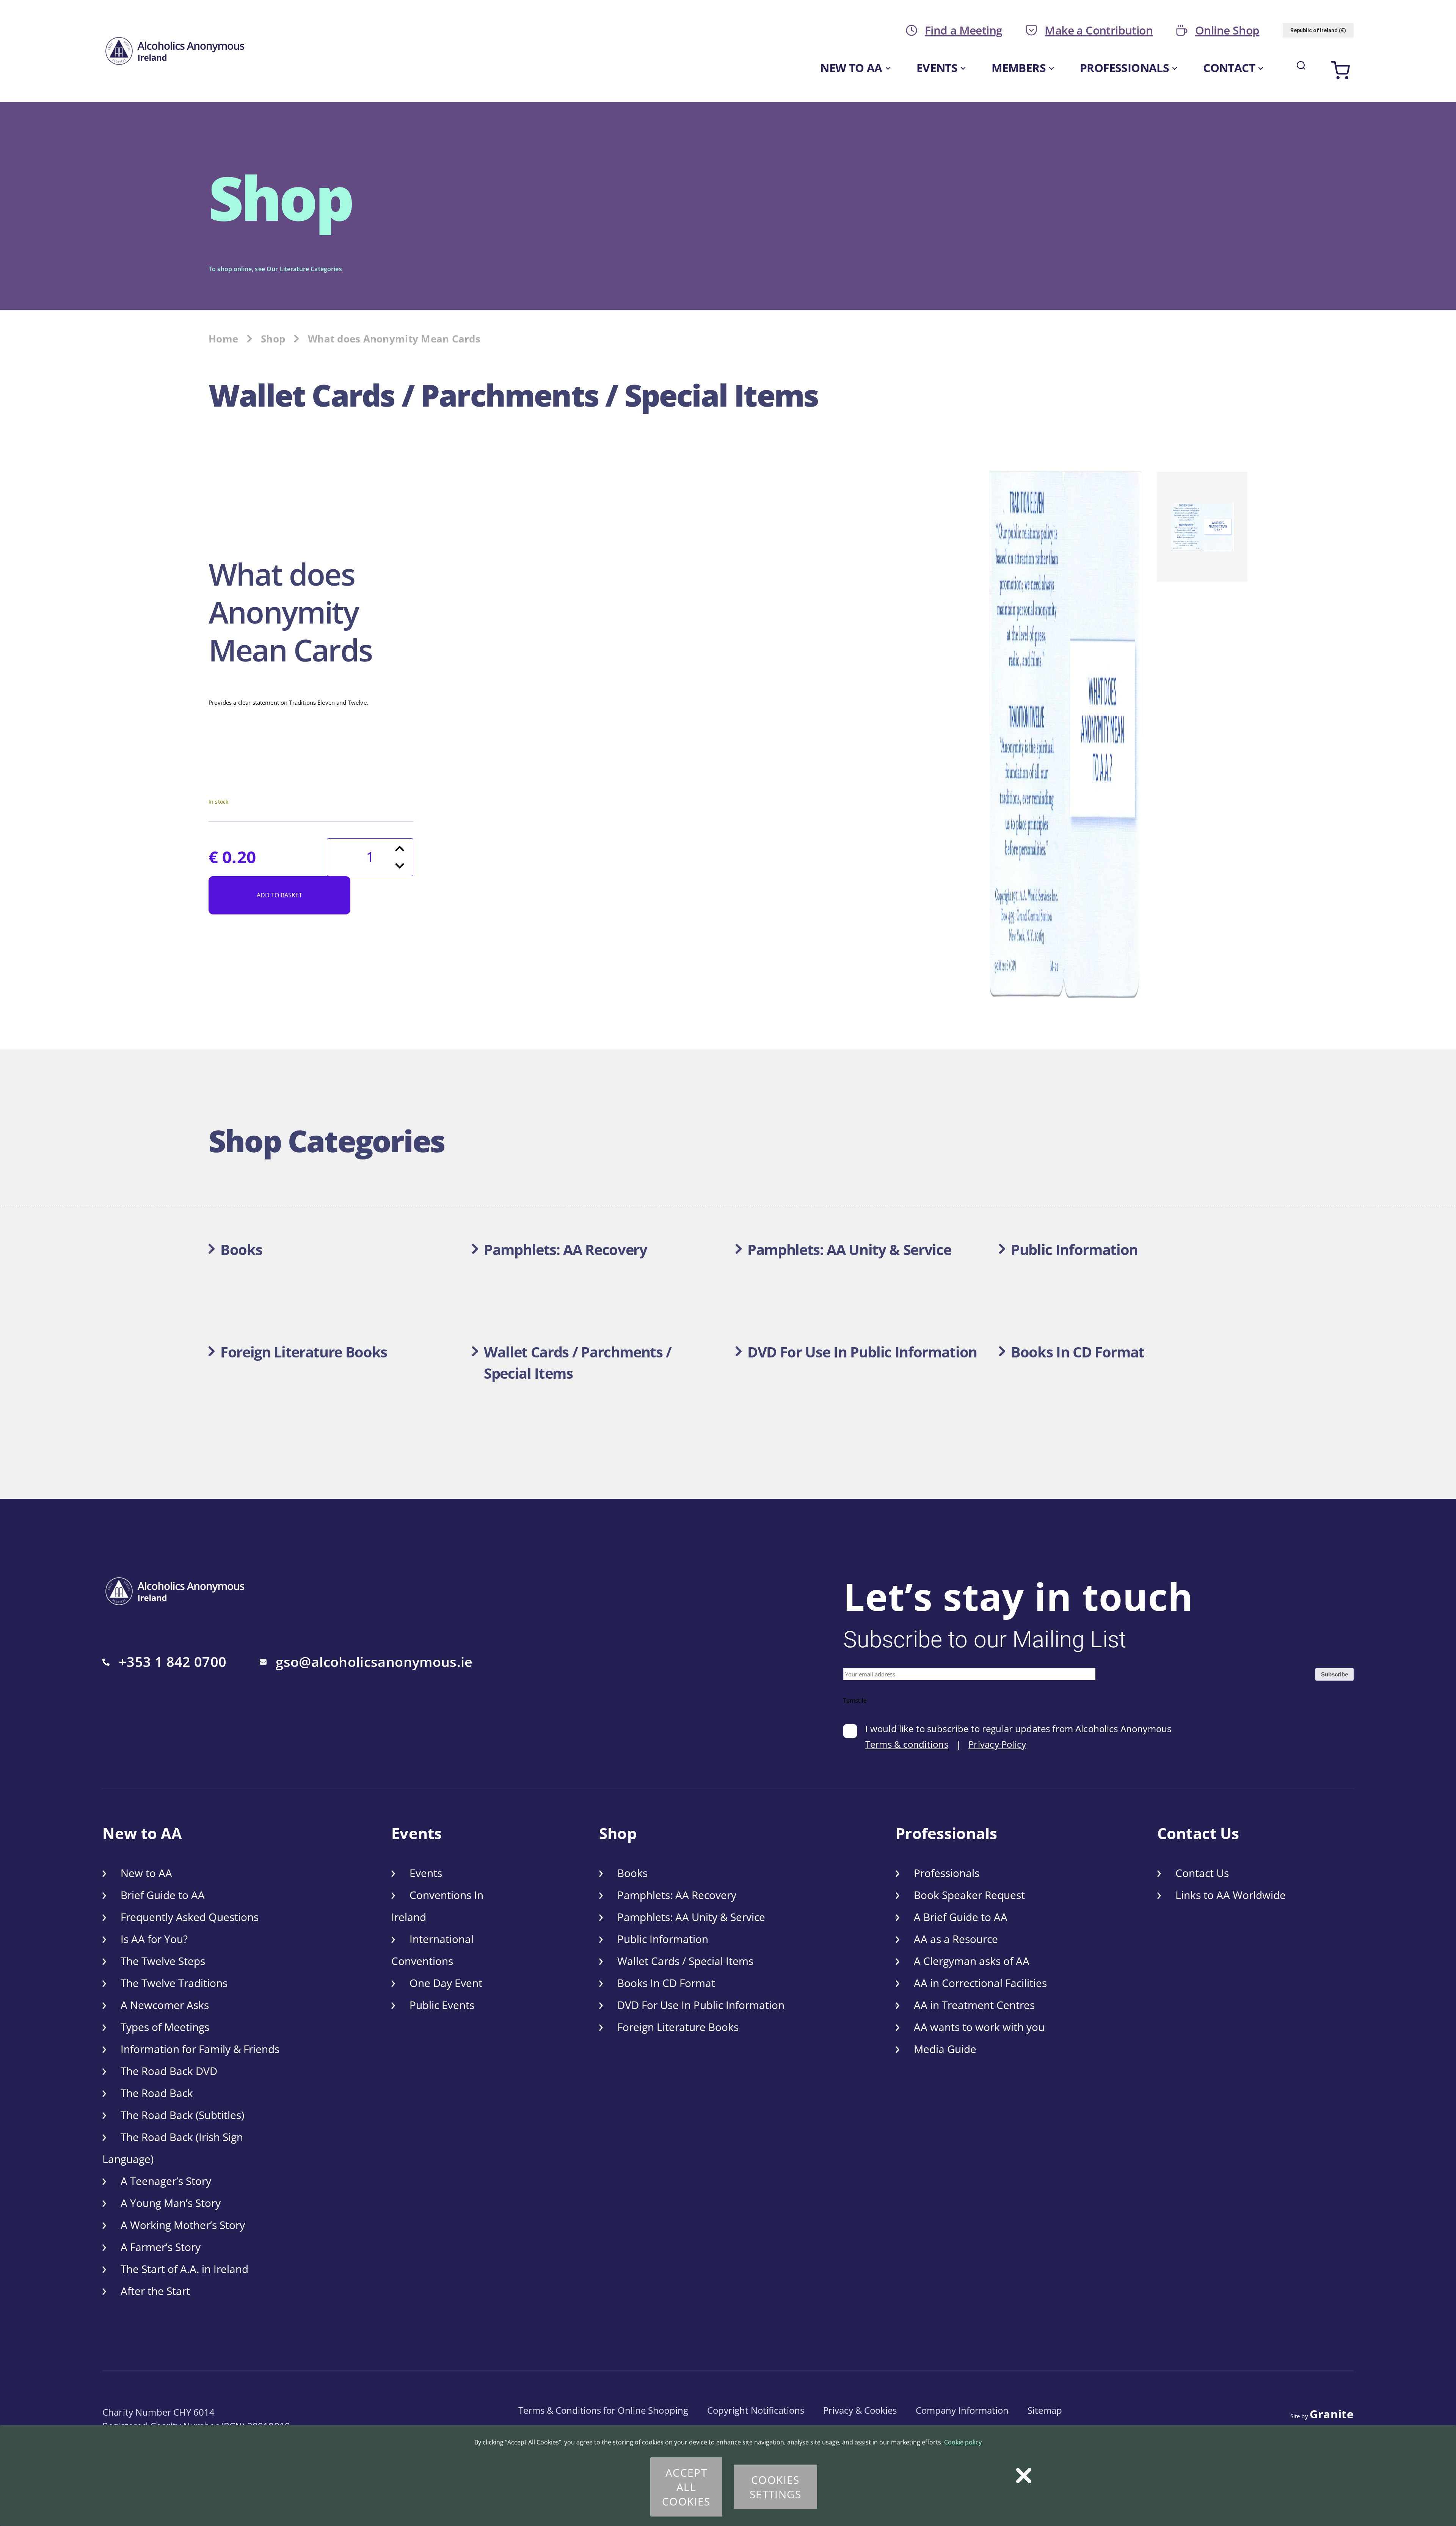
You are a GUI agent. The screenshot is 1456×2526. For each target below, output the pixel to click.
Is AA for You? (154, 1939)
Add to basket (279, 895)
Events (937, 68)
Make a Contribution (1099, 30)
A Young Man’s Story (171, 2203)
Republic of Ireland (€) (1318, 30)
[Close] (1024, 2476)
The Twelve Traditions (174, 1983)
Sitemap (1045, 2410)
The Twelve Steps (163, 1961)
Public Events (442, 2005)
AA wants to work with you (979, 2027)
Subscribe (1334, 1674)
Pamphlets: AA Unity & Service (691, 1917)
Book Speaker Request (969, 1895)
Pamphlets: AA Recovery (677, 1895)
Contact (1229, 68)
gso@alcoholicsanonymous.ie (374, 1662)
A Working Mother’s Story (183, 2225)
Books (632, 1873)
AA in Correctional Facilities (980, 1983)
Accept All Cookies (686, 2487)
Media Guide (945, 2049)
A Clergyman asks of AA (972, 1961)
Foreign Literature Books (678, 2027)
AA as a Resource (956, 1939)
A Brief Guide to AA (961, 1917)
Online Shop (1227, 30)
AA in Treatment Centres (974, 2005)
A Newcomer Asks (165, 2005)
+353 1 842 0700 (173, 1662)
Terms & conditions (907, 1744)
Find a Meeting (964, 30)
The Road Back (157, 2093)
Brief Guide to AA (163, 1895)
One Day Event (446, 1983)
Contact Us (1202, 1873)
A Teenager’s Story (166, 2181)
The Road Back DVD (169, 2071)
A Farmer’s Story (161, 2247)
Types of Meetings (165, 2027)
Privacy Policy (997, 1744)
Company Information (962, 2410)
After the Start (155, 2291)
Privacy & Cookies (860, 2410)
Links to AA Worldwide (1231, 1895)
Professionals (1124, 68)
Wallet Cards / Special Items (685, 1961)
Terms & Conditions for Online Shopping (603, 2410)
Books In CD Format (666, 1983)
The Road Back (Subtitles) (182, 2115)
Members (1019, 68)
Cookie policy (963, 2442)
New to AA (851, 68)
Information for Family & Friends (200, 2049)
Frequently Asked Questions (190, 1917)
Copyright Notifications (756, 2410)
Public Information (663, 1939)
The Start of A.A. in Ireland (184, 2269)
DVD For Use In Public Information (701, 2005)
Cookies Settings (775, 2487)
